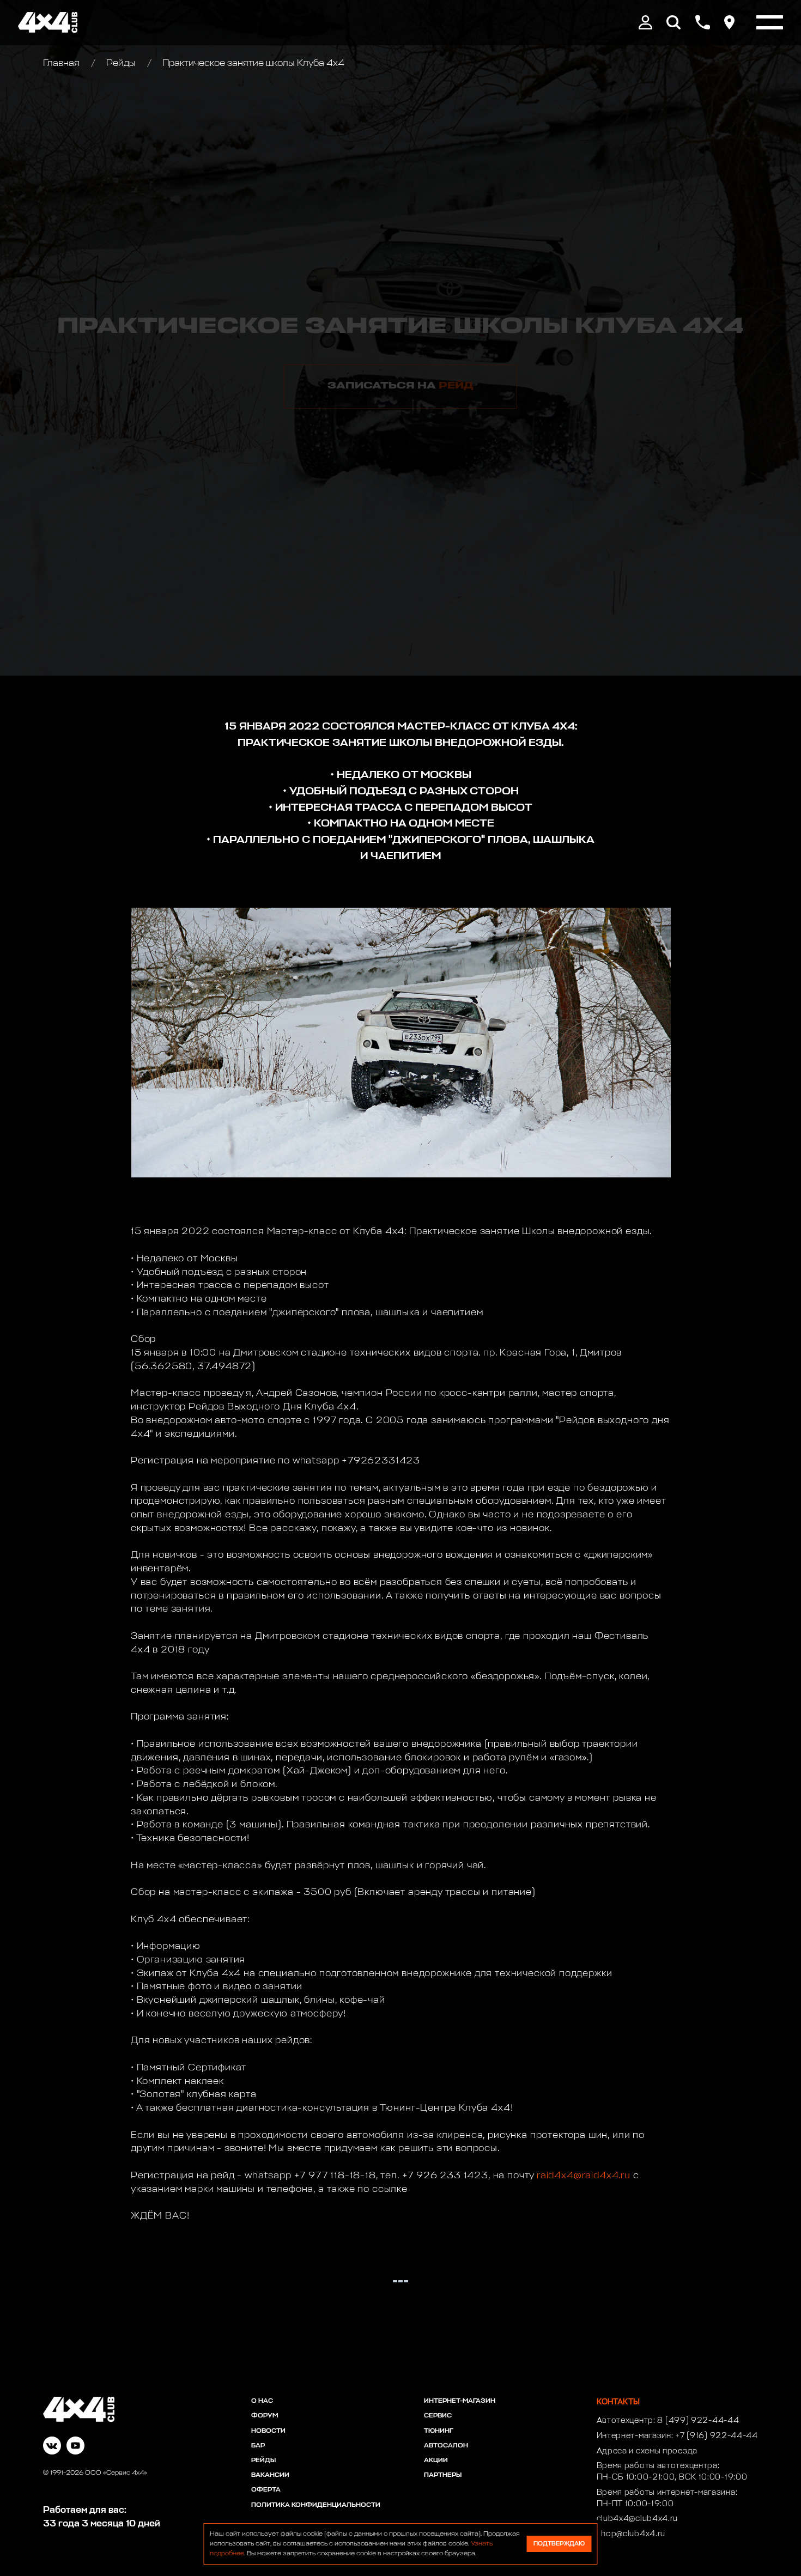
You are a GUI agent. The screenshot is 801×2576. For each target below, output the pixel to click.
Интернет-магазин (460, 2401)
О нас (262, 2401)
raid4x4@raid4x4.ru (584, 2176)
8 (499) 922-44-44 (698, 2421)
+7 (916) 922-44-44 (717, 2436)
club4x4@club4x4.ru (638, 2519)
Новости (268, 2431)
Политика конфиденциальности (316, 2505)
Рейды (121, 63)
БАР (258, 2446)
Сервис (438, 2416)
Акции (436, 2460)
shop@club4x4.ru (631, 2534)
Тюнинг (439, 2431)
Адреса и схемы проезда (647, 2451)
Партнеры (443, 2475)
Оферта (266, 2490)
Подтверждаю (559, 2544)
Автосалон (446, 2446)
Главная (62, 63)
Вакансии (270, 2475)
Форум (265, 2416)
